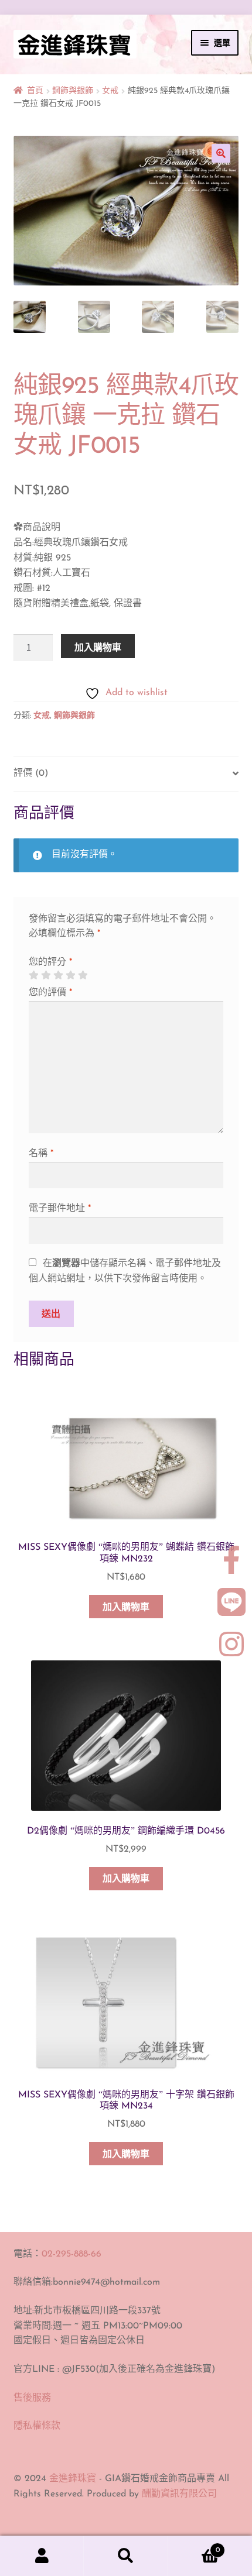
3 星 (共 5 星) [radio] (58, 975)
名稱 (41, 1154)
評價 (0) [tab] (31, 773)
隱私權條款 (37, 2426)
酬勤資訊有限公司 (179, 2494)
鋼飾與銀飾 (73, 91)
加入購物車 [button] (126, 1608)
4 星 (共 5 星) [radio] (70, 975)
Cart (194, 2546)
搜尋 (126, 2556)
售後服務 (32, 2398)
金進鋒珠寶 (73, 2479)
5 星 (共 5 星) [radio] (83, 975)
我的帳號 (42, 2556)
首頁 (35, 91)
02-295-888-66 (71, 2254)
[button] (221, 153)
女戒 (110, 91)
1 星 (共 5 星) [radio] (33, 975)
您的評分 (50, 962)
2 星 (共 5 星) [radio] (46, 975)
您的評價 (50, 993)
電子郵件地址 (60, 1209)
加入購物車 (98, 647)
